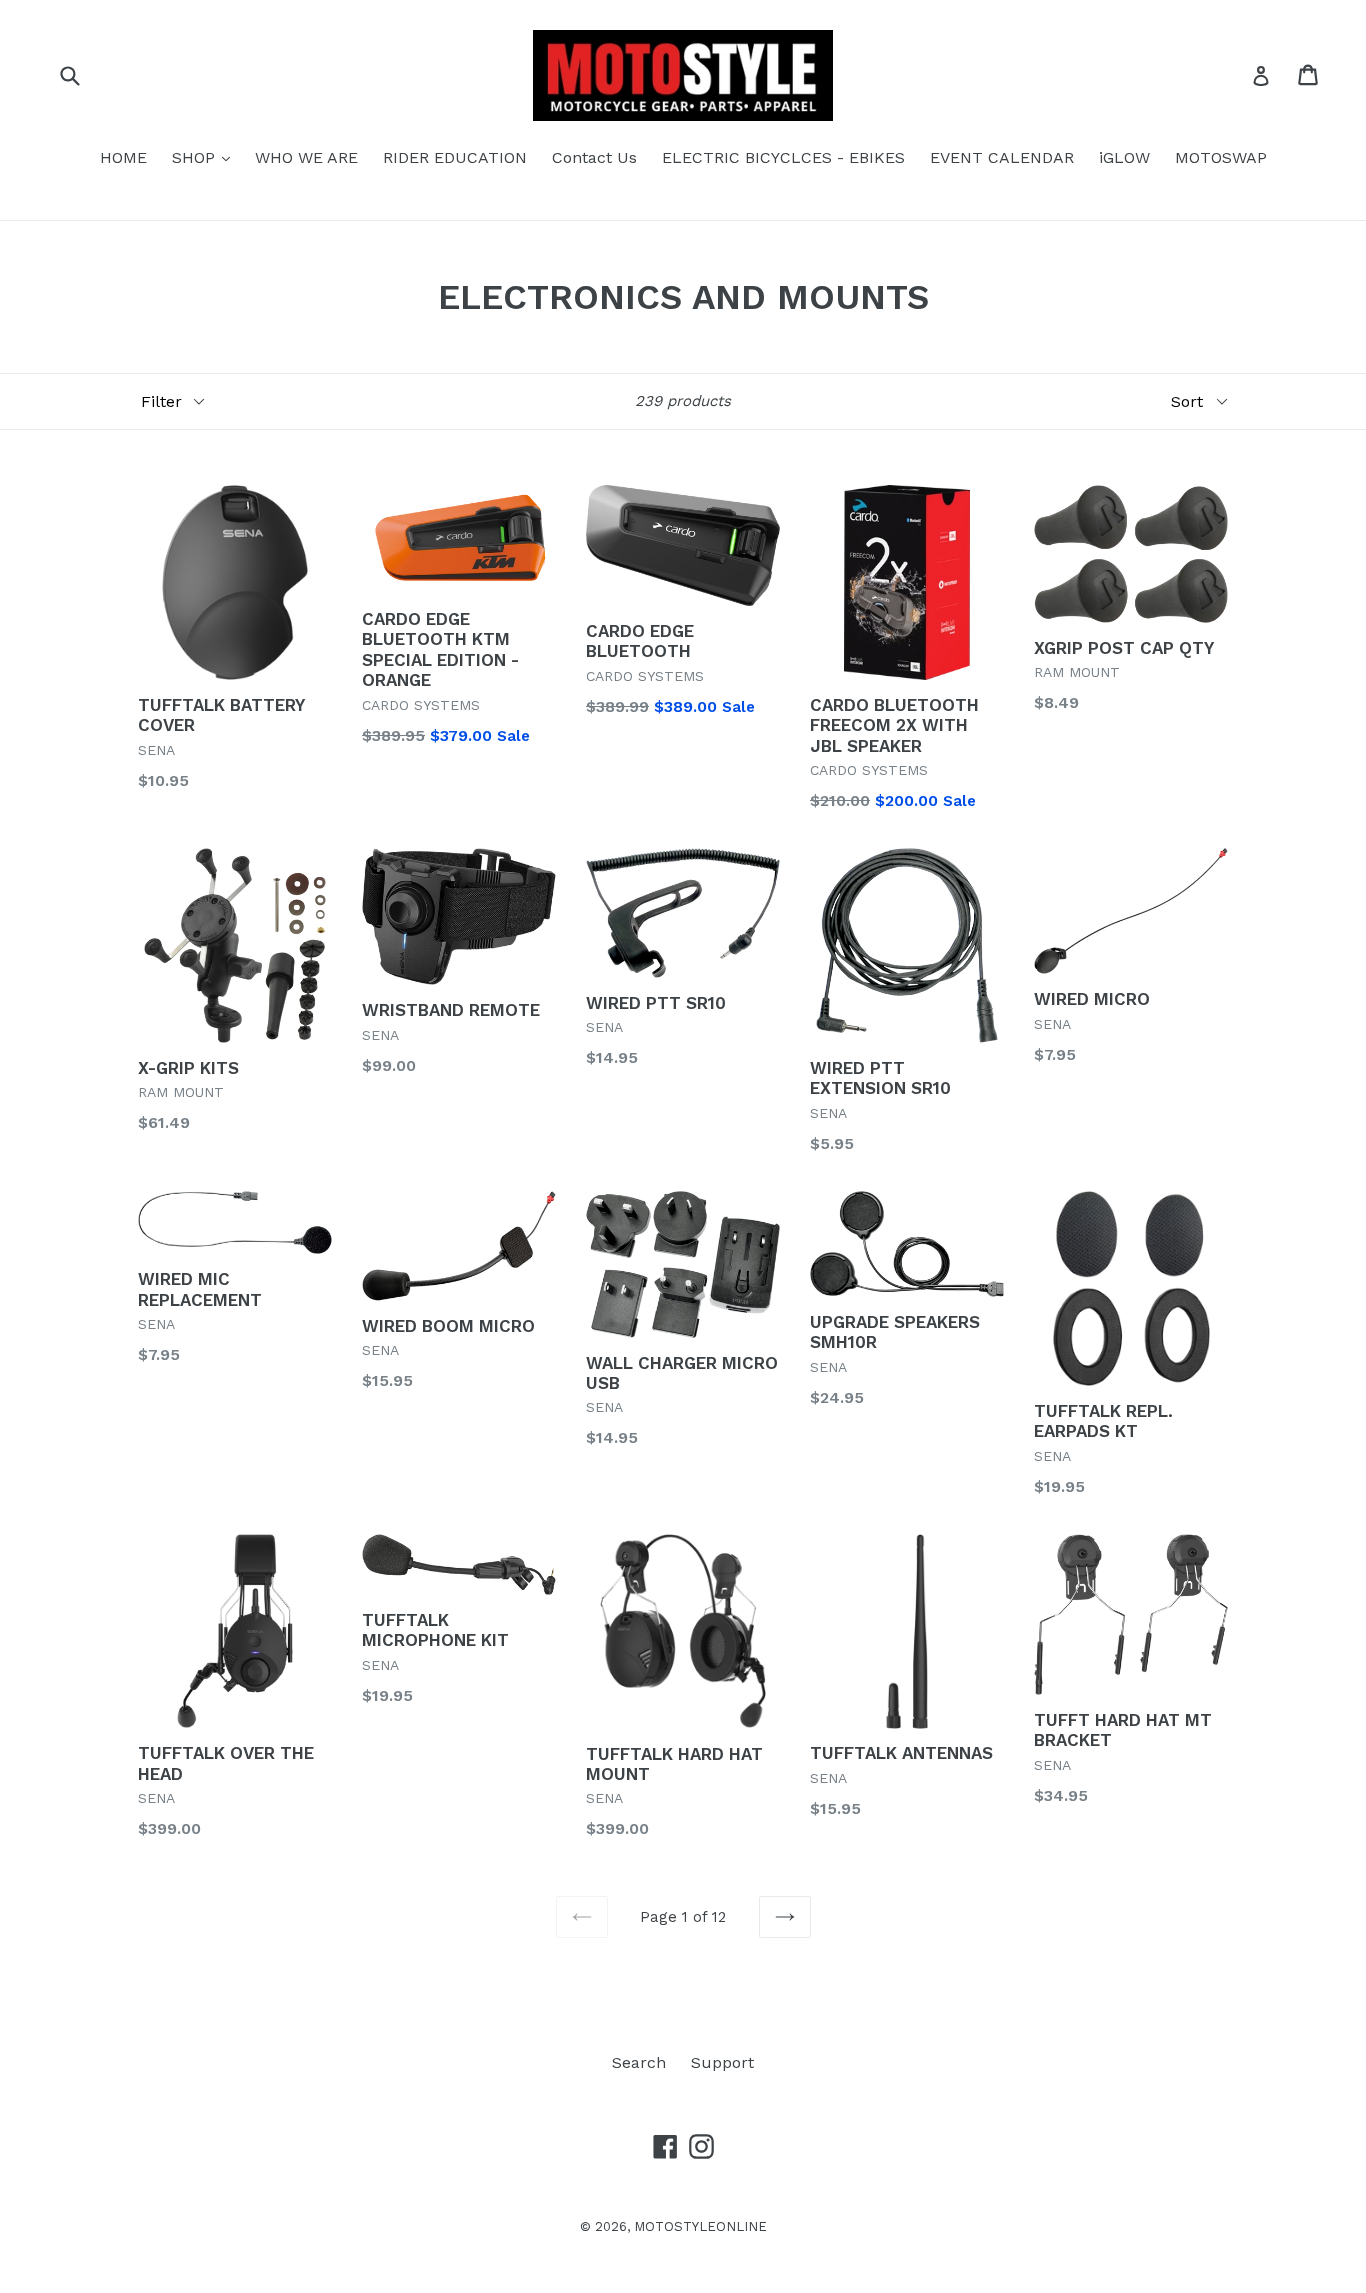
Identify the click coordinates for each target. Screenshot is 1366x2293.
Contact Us (594, 157)
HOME (123, 157)
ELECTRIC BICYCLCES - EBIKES (783, 157)
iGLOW (1124, 157)
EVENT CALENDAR (1002, 157)
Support (722, 2062)
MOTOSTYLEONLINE (700, 2226)
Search (639, 2062)
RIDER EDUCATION (455, 157)
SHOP (206, 157)
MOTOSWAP (1221, 157)
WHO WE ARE (306, 157)
